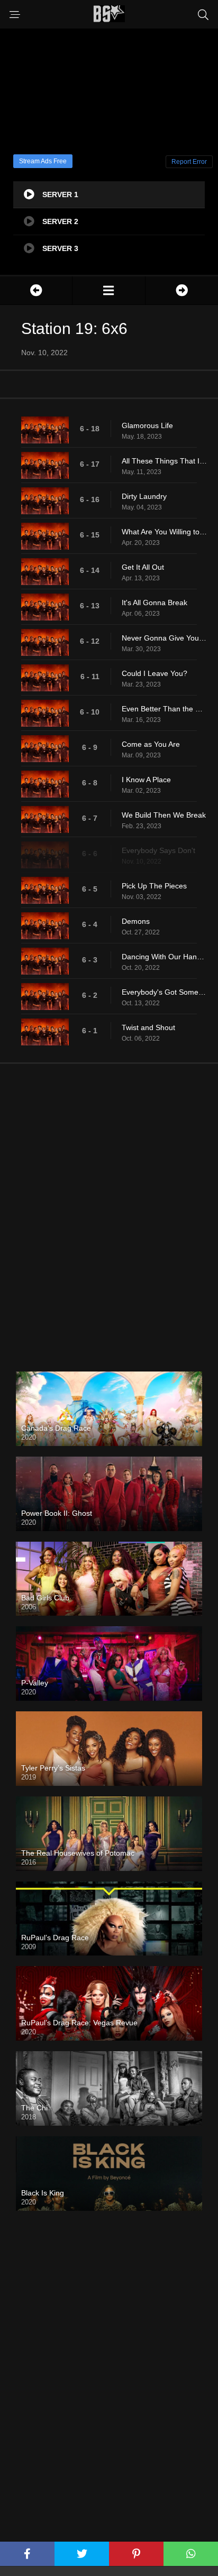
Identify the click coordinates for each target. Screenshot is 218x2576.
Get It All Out (143, 567)
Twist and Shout (148, 1027)
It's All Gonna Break (155, 603)
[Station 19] (108, 290)
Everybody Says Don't (158, 850)
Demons (136, 921)
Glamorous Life (147, 425)
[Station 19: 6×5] (36, 290)
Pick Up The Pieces (154, 886)
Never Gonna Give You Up (165, 638)
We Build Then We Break (164, 815)
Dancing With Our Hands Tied (165, 957)
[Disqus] (109, 1209)
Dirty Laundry (144, 496)
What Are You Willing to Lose (165, 532)
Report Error (189, 162)
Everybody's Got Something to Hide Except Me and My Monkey (165, 992)
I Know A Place (146, 780)
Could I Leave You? (155, 673)
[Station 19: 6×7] (182, 290)
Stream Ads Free (43, 161)
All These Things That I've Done (165, 461)
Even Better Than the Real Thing (165, 709)
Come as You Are (151, 744)
